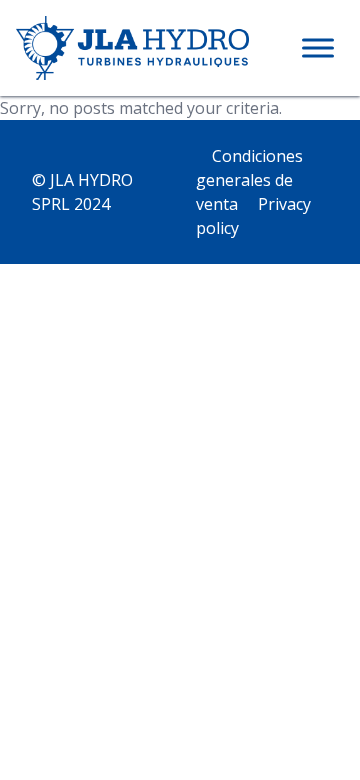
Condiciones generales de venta (249, 180)
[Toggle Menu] (318, 47)
